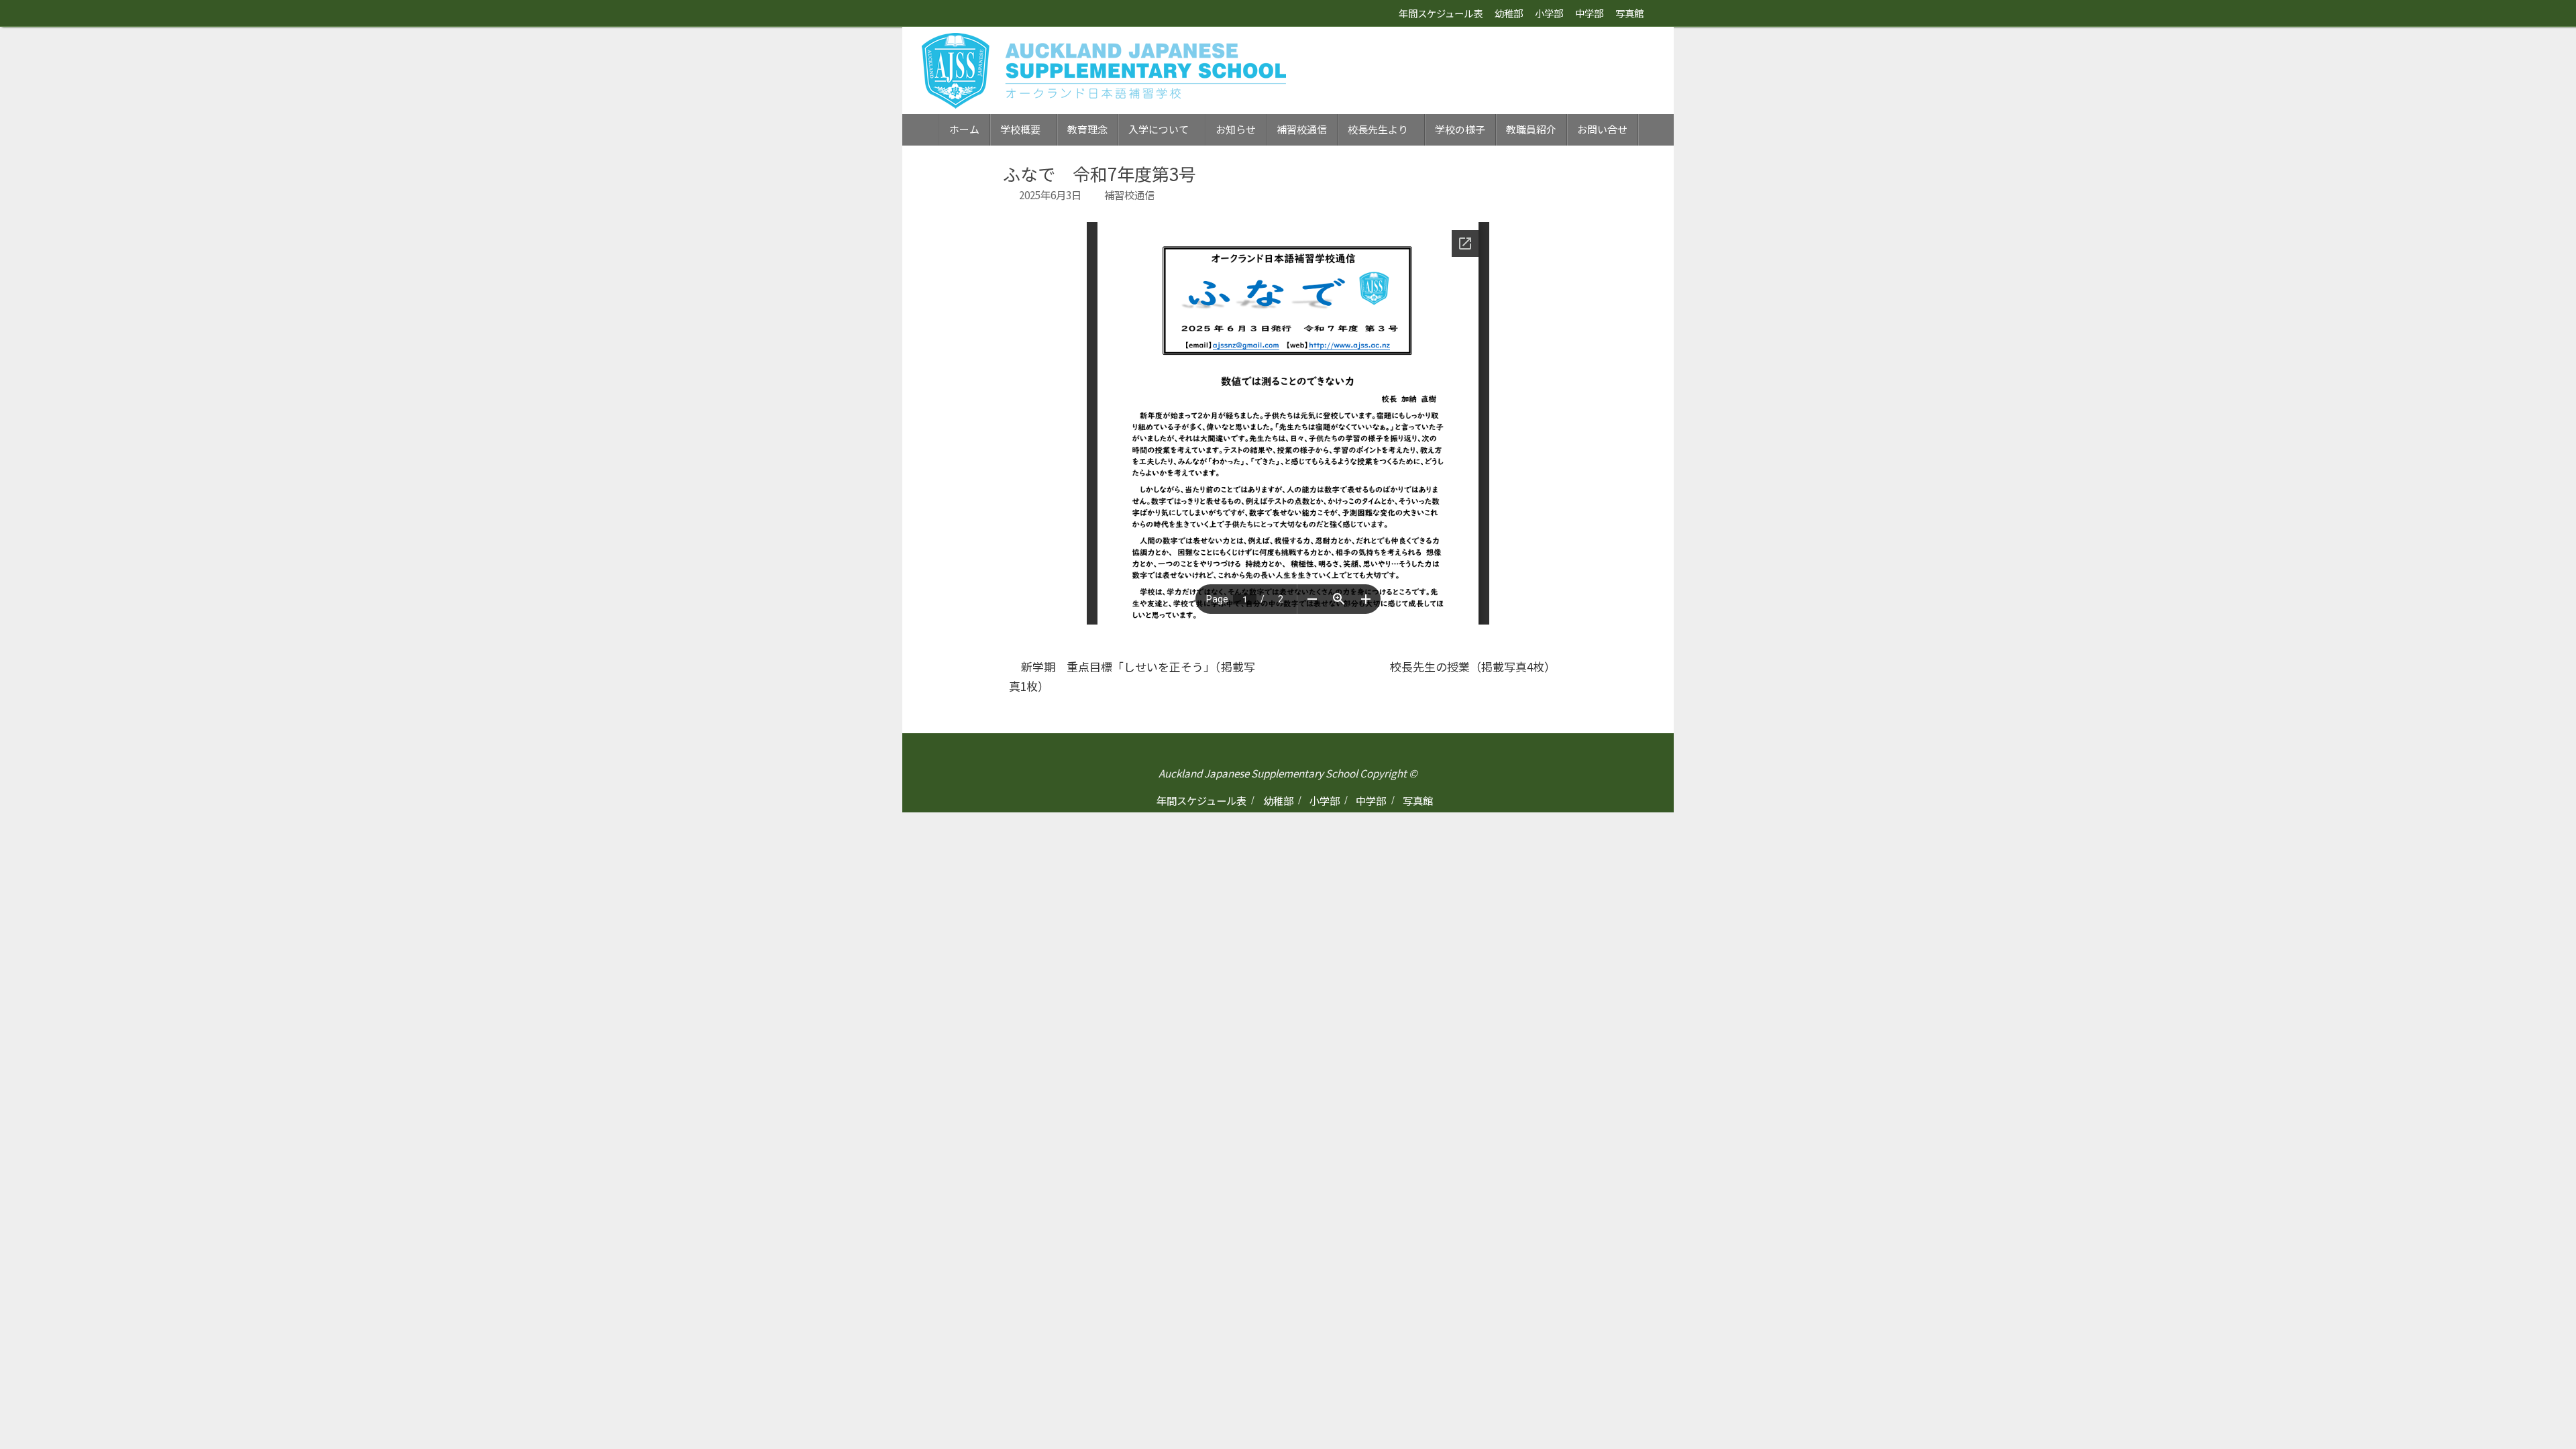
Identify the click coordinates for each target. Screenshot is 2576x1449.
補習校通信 (1129, 195)
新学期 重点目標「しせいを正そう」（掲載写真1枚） (1132, 676)
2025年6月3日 (1050, 195)
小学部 (1549, 13)
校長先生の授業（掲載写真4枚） (1474, 666)
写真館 (1629, 13)
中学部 (1589, 13)
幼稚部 (1509, 13)
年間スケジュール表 (1441, 13)
